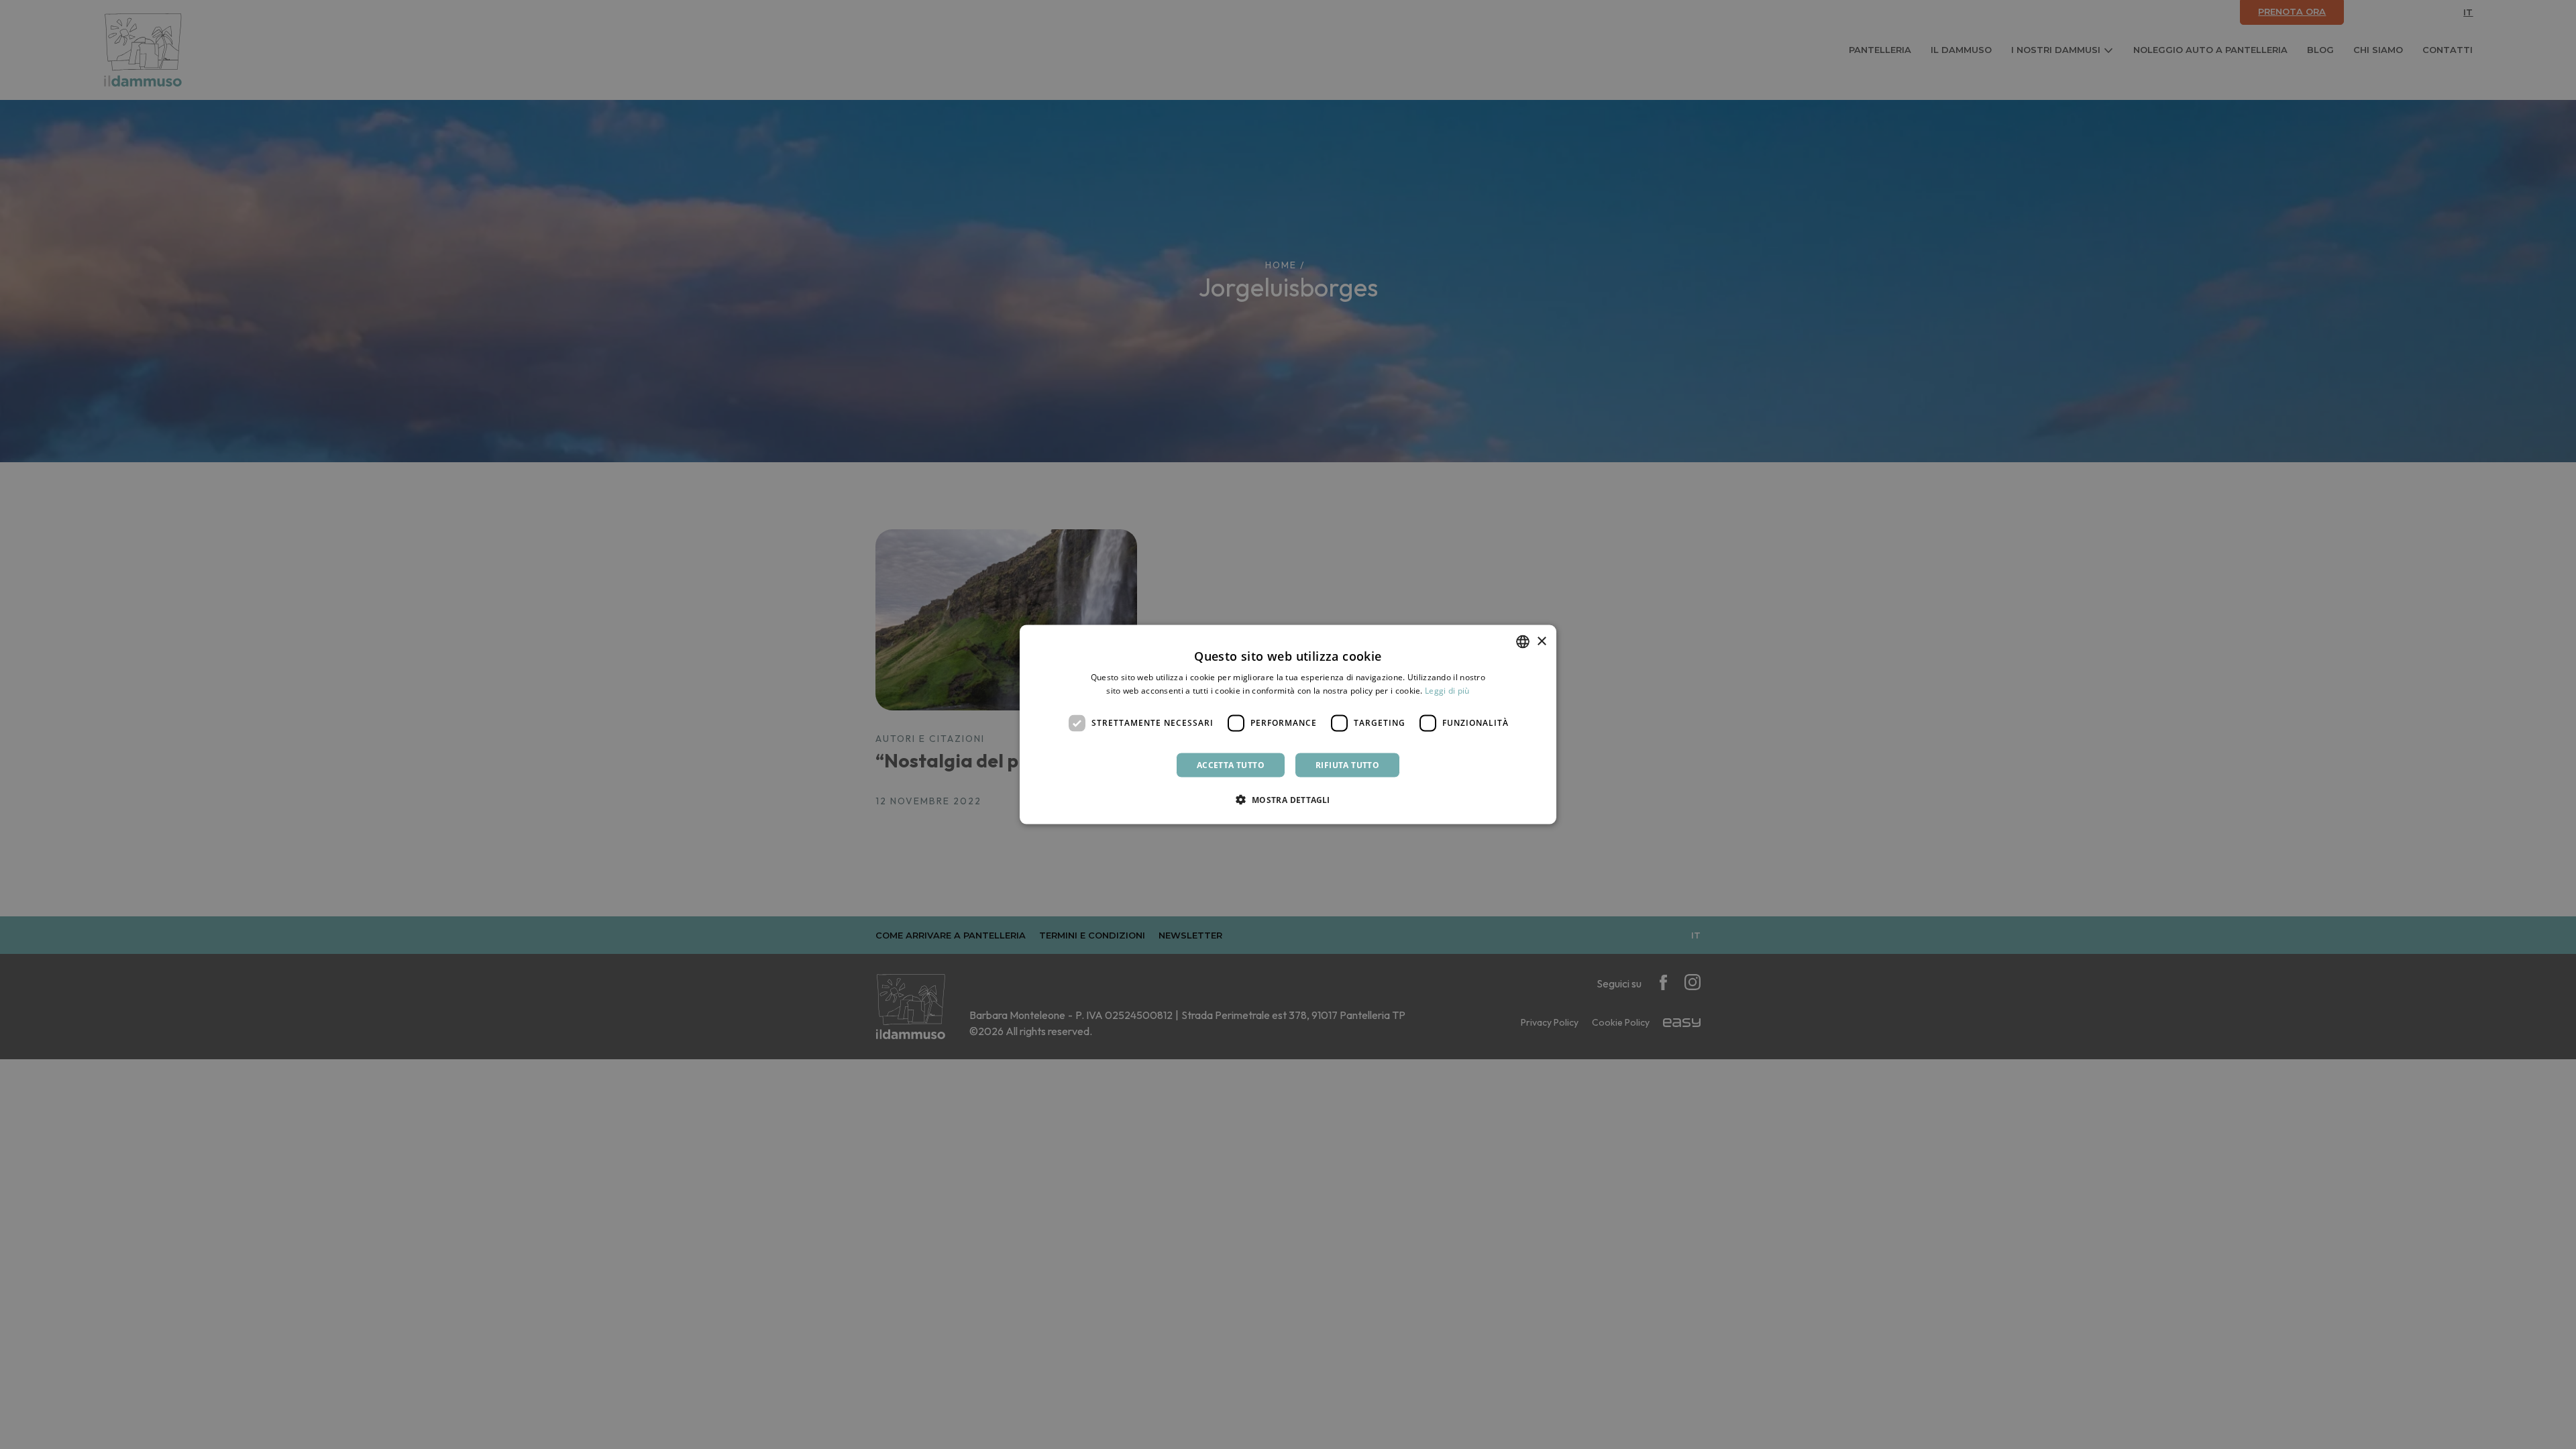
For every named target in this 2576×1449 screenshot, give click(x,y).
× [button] (1541, 641)
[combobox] (1523, 642)
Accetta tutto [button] (1231, 764)
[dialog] (1288, 725)
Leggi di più (1447, 691)
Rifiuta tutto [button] (1347, 764)
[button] (1288, 799)
